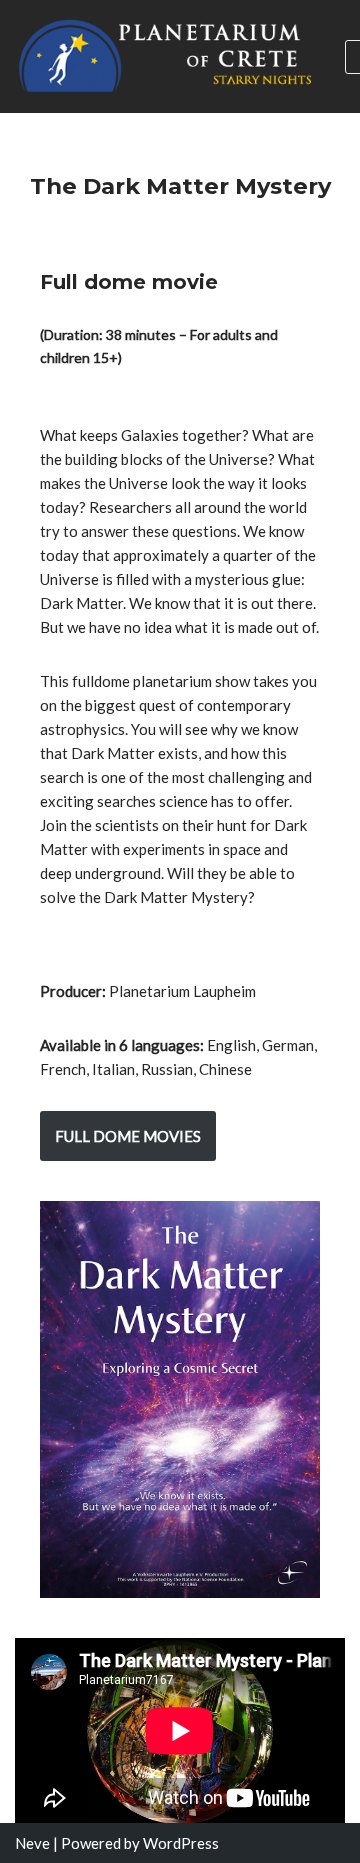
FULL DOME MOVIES (128, 1136)
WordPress (181, 1843)
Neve (32, 1843)
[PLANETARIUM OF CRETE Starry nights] (165, 56)
